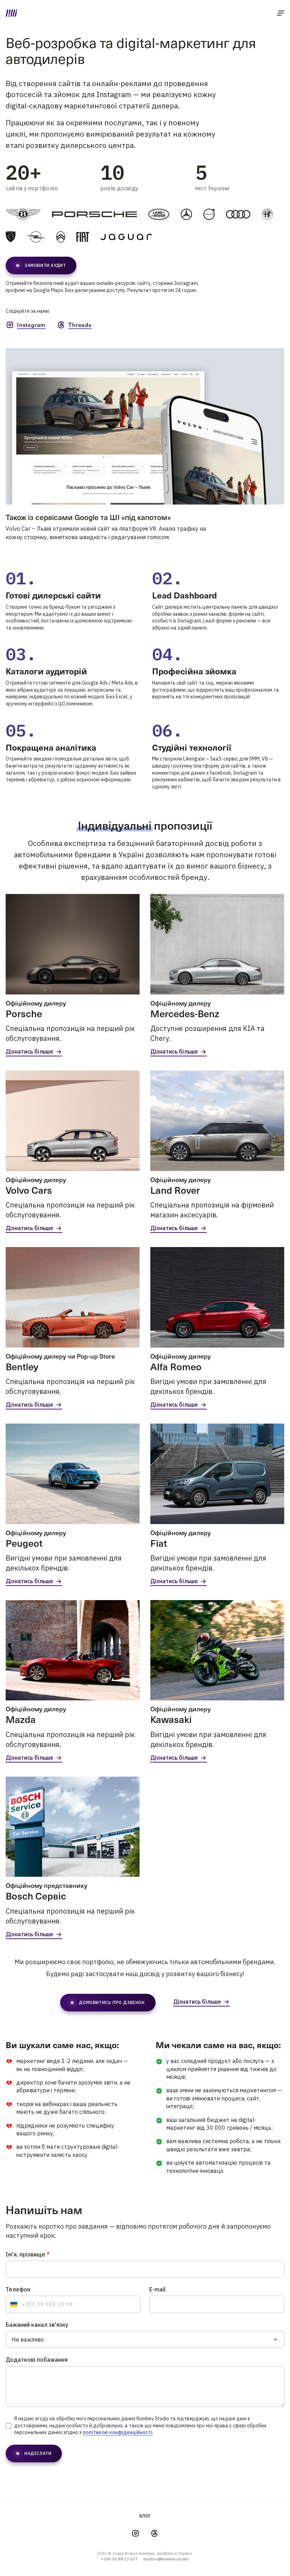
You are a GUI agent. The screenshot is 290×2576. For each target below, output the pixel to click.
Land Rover (175, 1190)
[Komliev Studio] (11, 13)
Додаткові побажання (37, 2360)
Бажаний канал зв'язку (37, 2325)
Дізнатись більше (30, 1052)
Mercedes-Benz (185, 1013)
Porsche (24, 1013)
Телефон (18, 2289)
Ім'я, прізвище (28, 2255)
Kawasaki (171, 1719)
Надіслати (38, 2453)
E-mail (158, 2289)
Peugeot (24, 1543)
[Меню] (281, 13)
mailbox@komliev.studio (166, 2559)
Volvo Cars (29, 1190)
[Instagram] (135, 2533)
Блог (145, 2516)
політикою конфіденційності (118, 2432)
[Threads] (155, 2533)
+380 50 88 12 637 (119, 2559)
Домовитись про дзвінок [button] (112, 2002)
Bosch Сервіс (36, 1895)
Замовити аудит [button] (45, 265)
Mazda (21, 1719)
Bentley (22, 1366)
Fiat (159, 1543)
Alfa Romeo (176, 1366)
